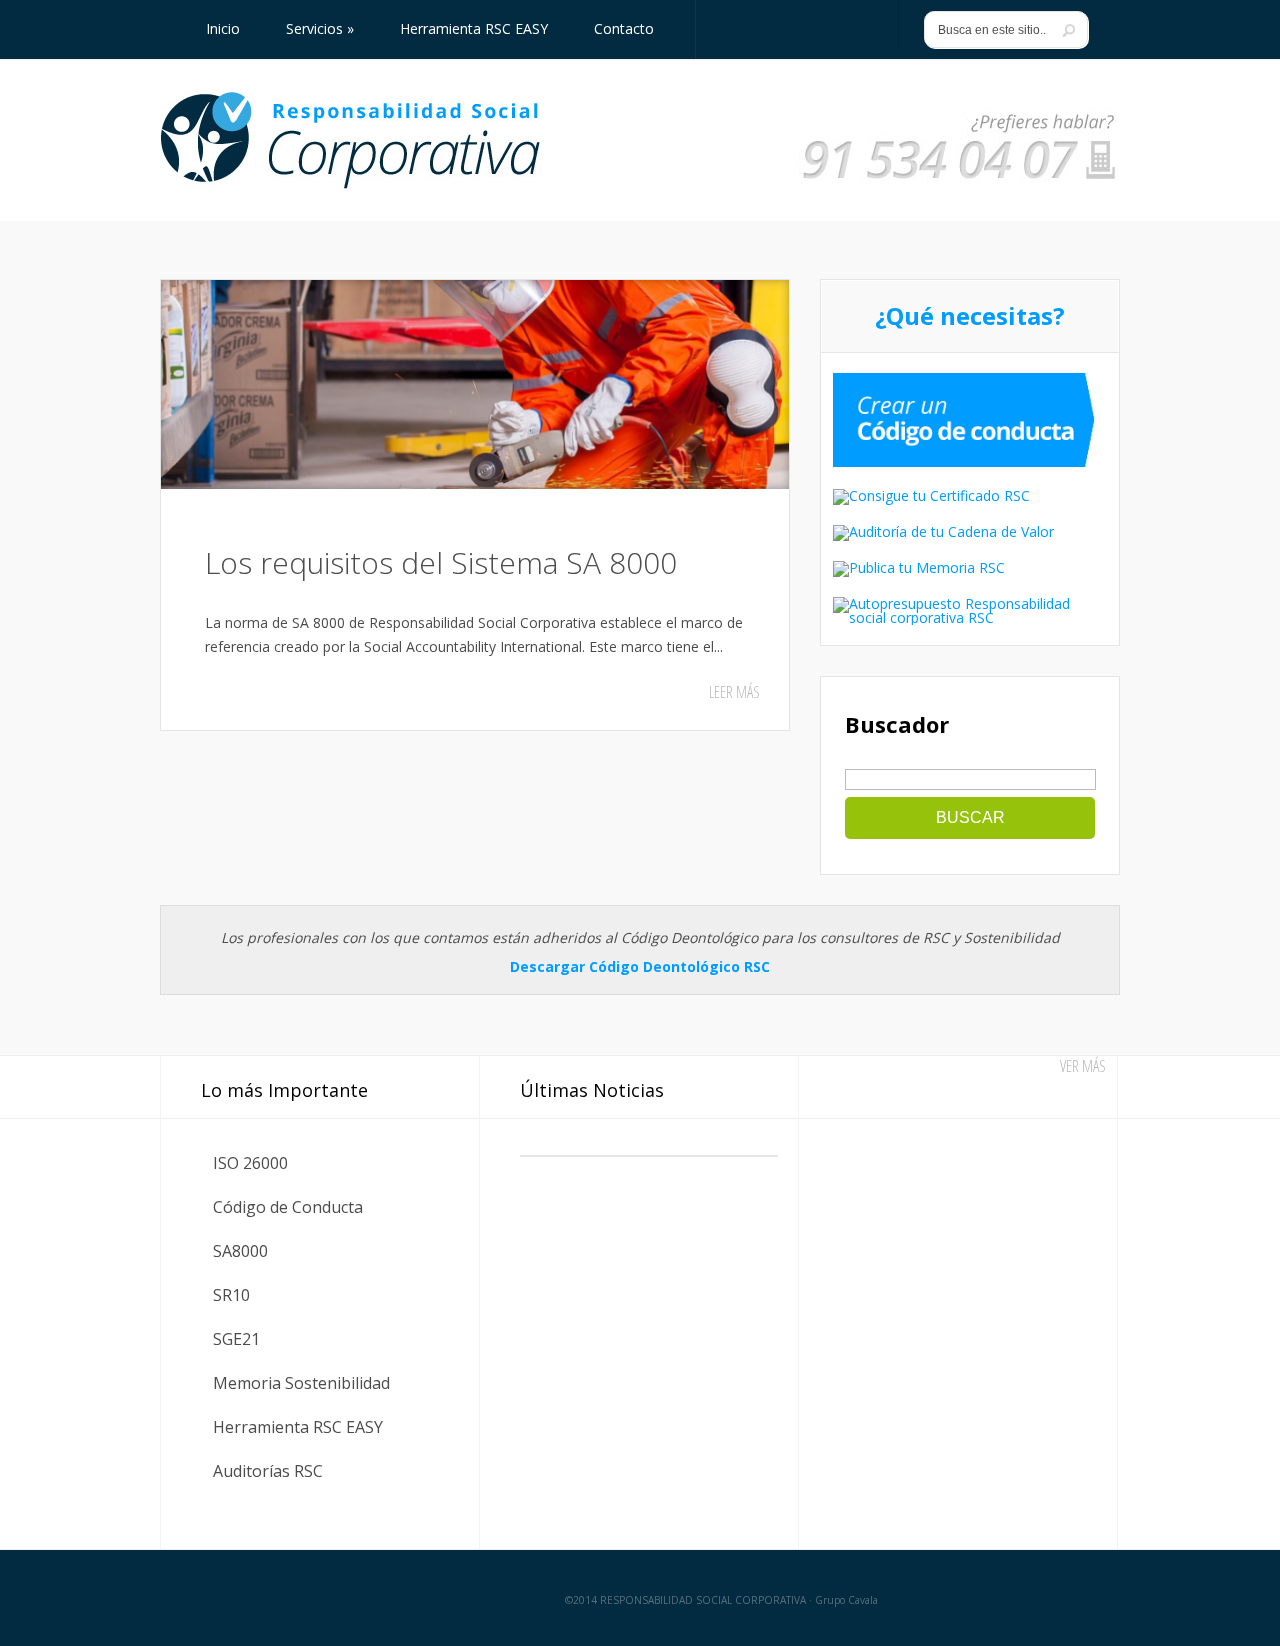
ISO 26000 (250, 1163)
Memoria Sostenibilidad (301, 1383)
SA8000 (240, 1251)
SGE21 (236, 1339)
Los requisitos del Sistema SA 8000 (441, 562)
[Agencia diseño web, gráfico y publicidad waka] (1062, 1598)
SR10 (231, 1295)
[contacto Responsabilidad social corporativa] (959, 180)
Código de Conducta (288, 1207)
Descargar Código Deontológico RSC (640, 966)
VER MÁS (1083, 1066)
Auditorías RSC (268, 1471)
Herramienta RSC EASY (298, 1427)
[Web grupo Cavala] (208, 1598)
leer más (734, 692)
